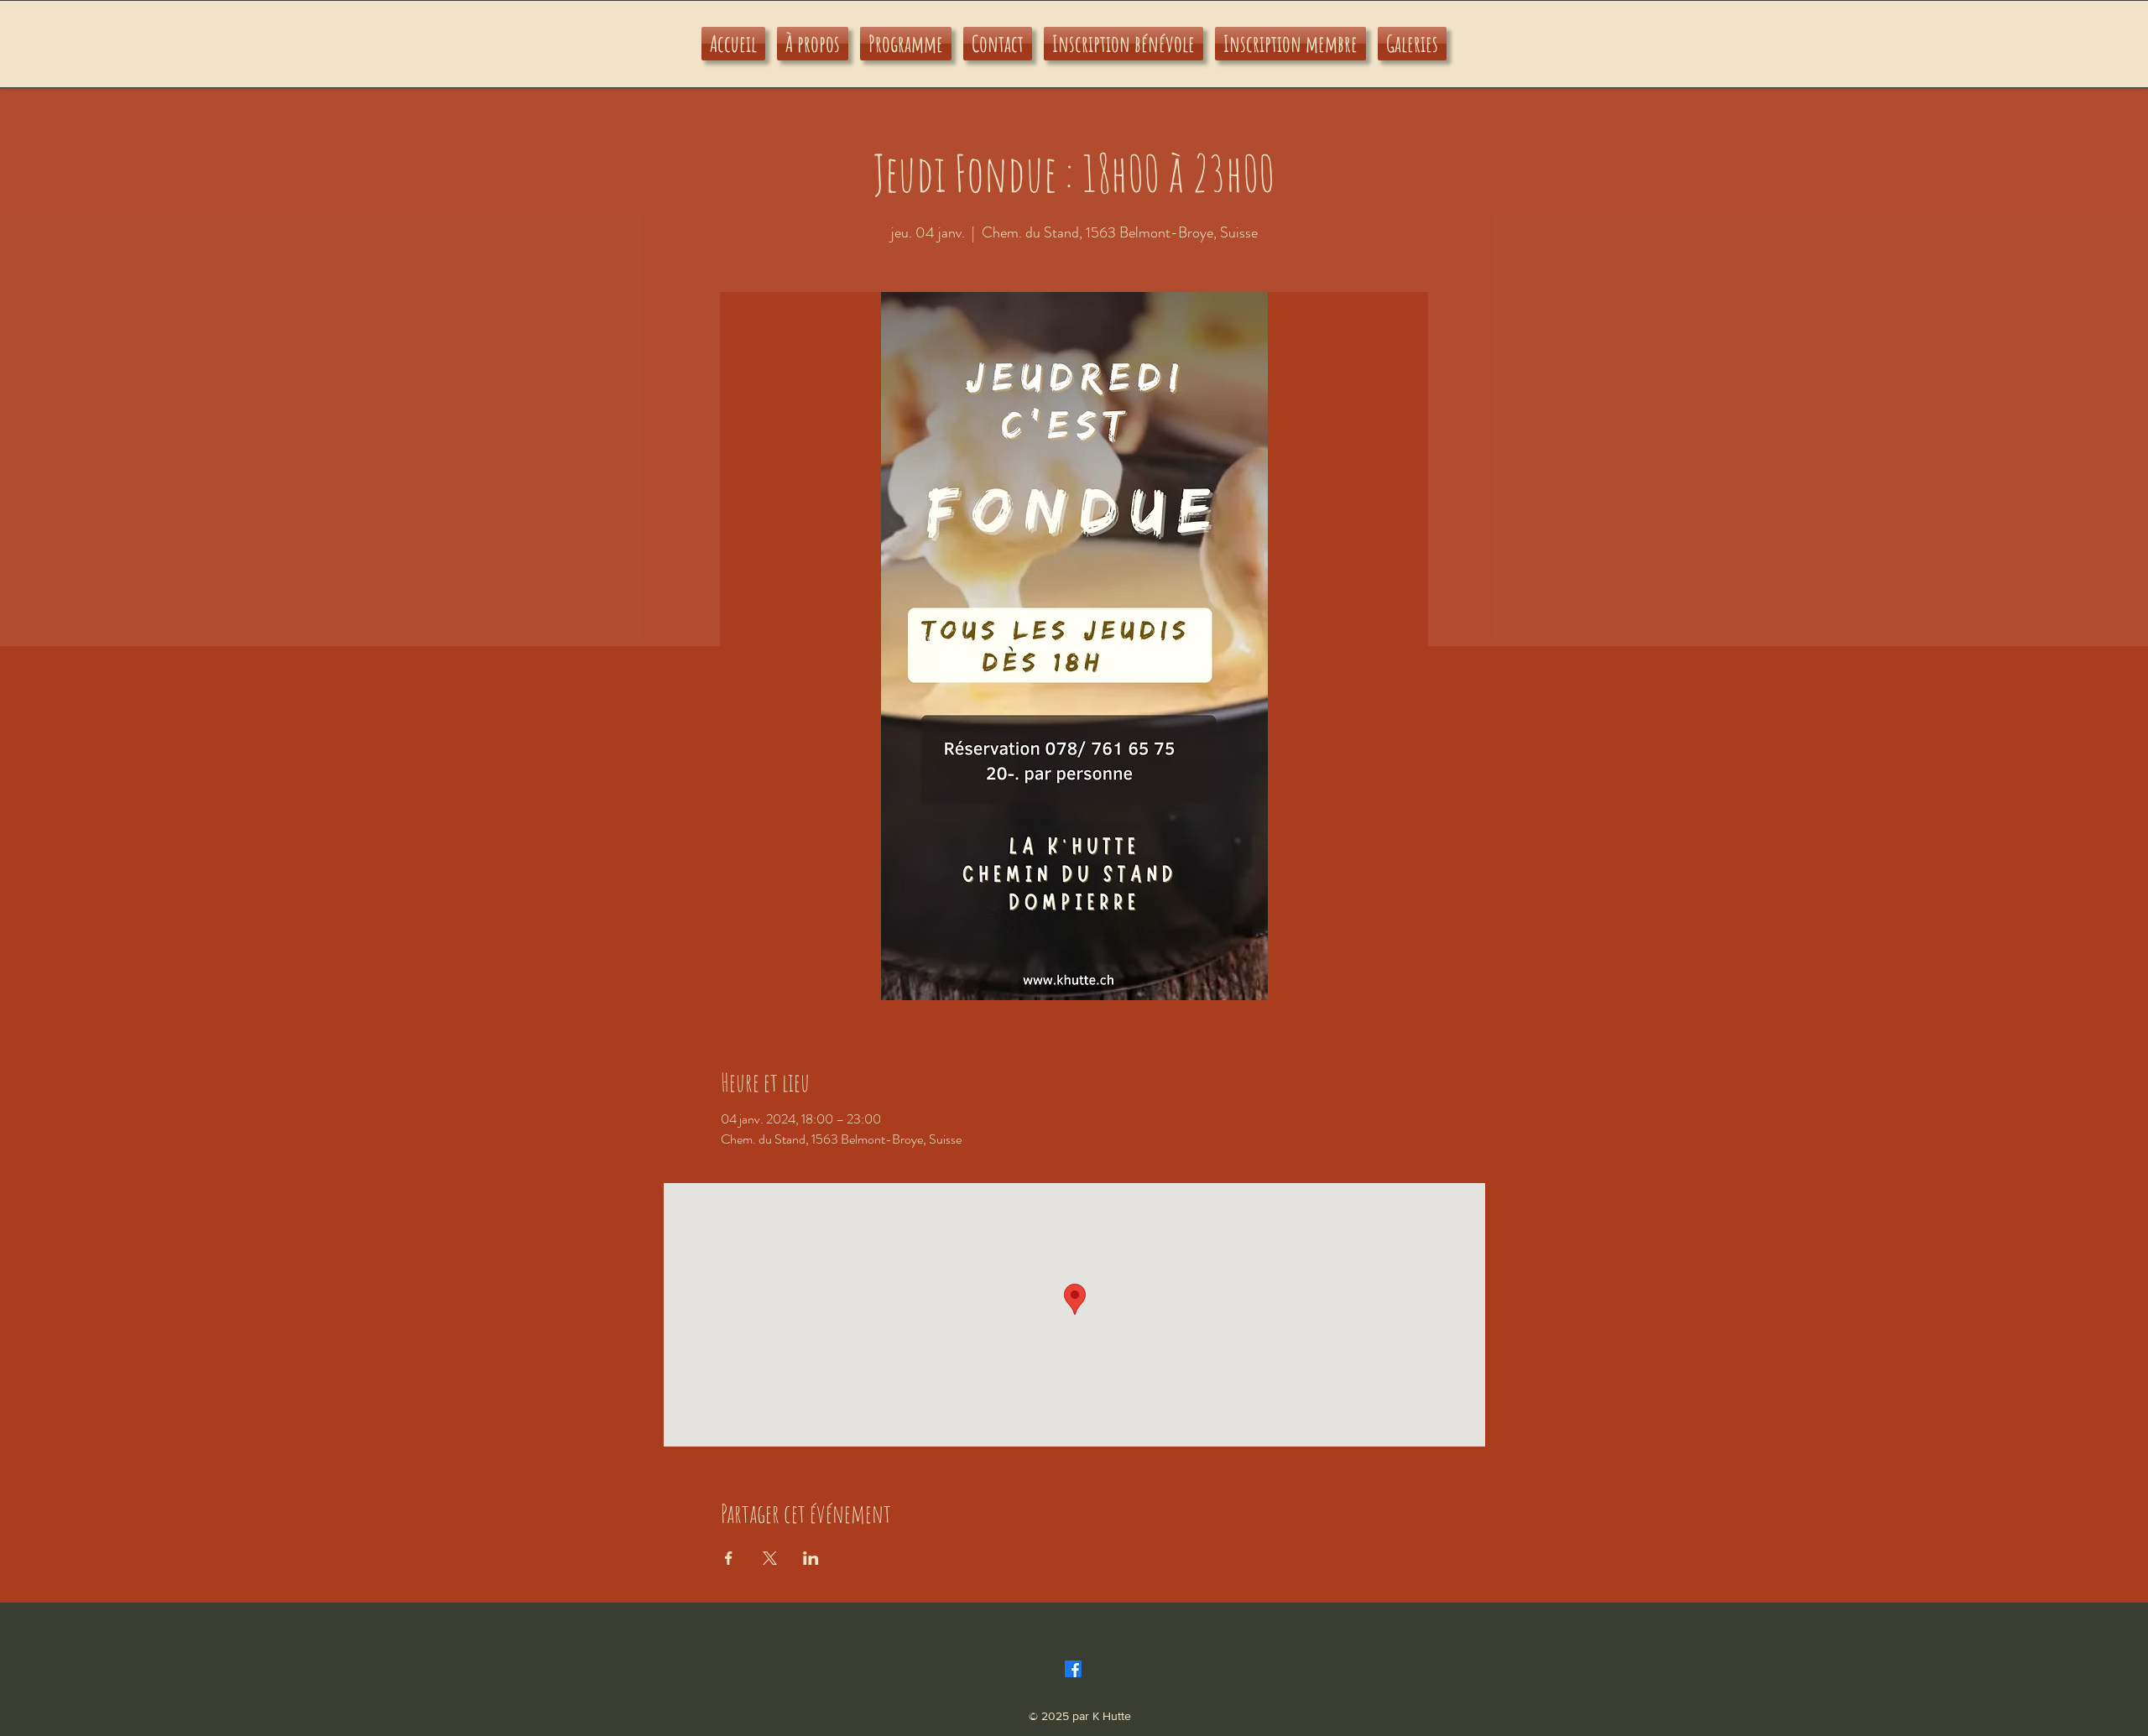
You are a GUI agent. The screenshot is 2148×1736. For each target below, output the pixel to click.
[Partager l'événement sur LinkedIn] (811, 1558)
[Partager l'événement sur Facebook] (729, 1558)
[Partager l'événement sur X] (770, 1558)
